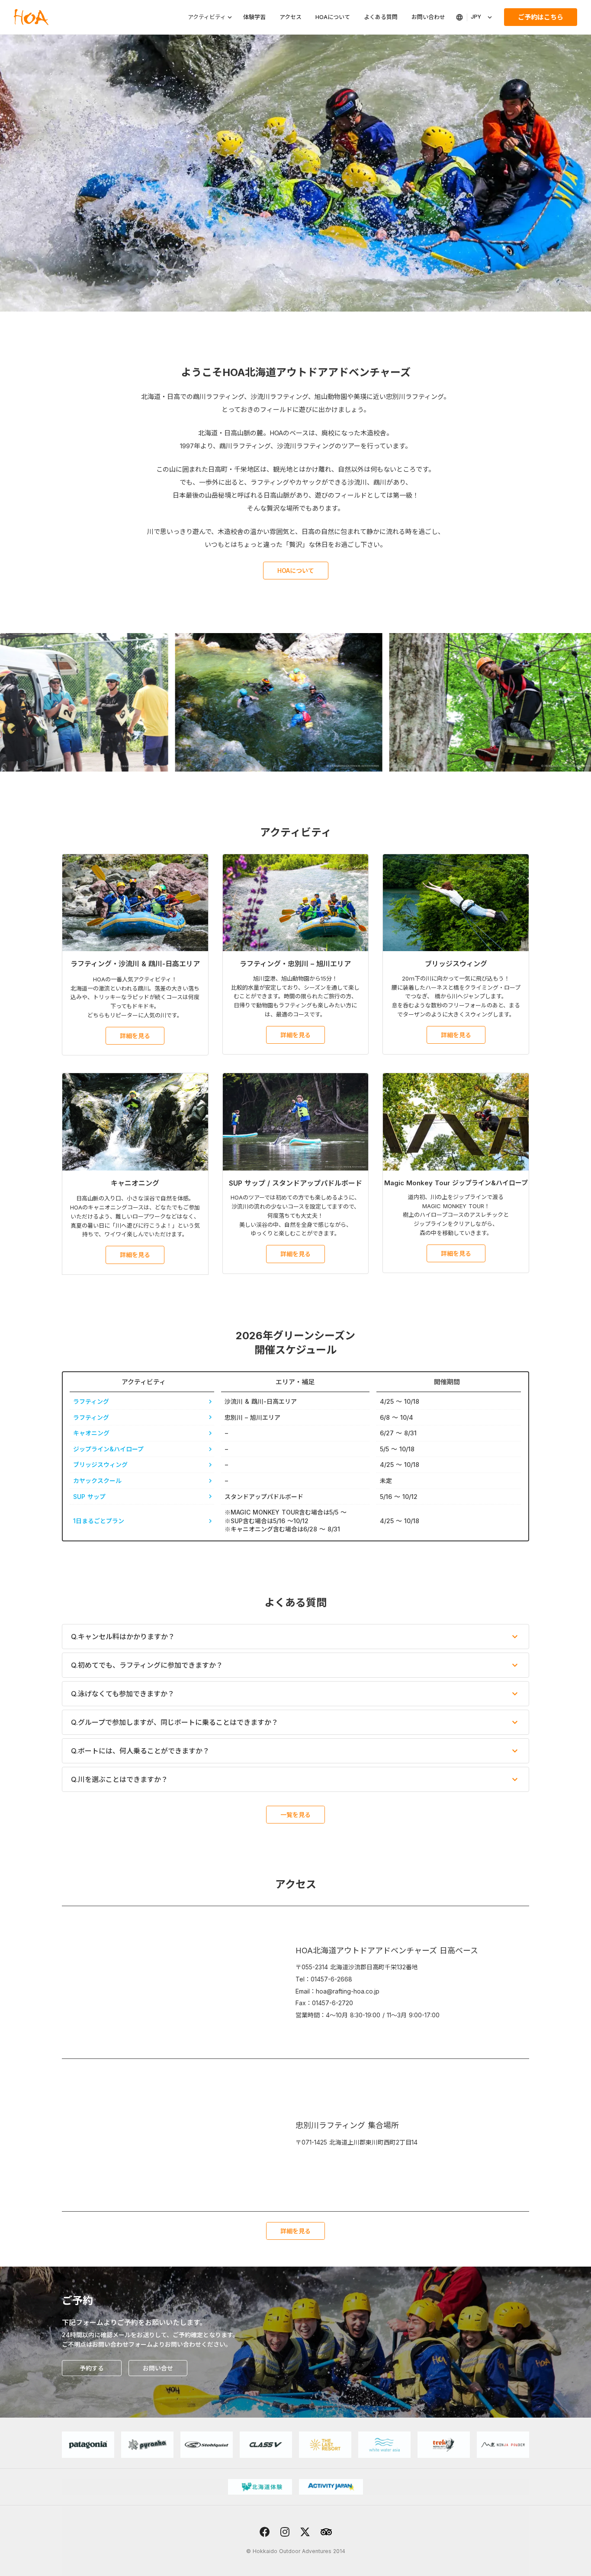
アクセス (291, 17)
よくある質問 (381, 17)
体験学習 (254, 17)
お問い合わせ (428, 17)
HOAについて (333, 17)
